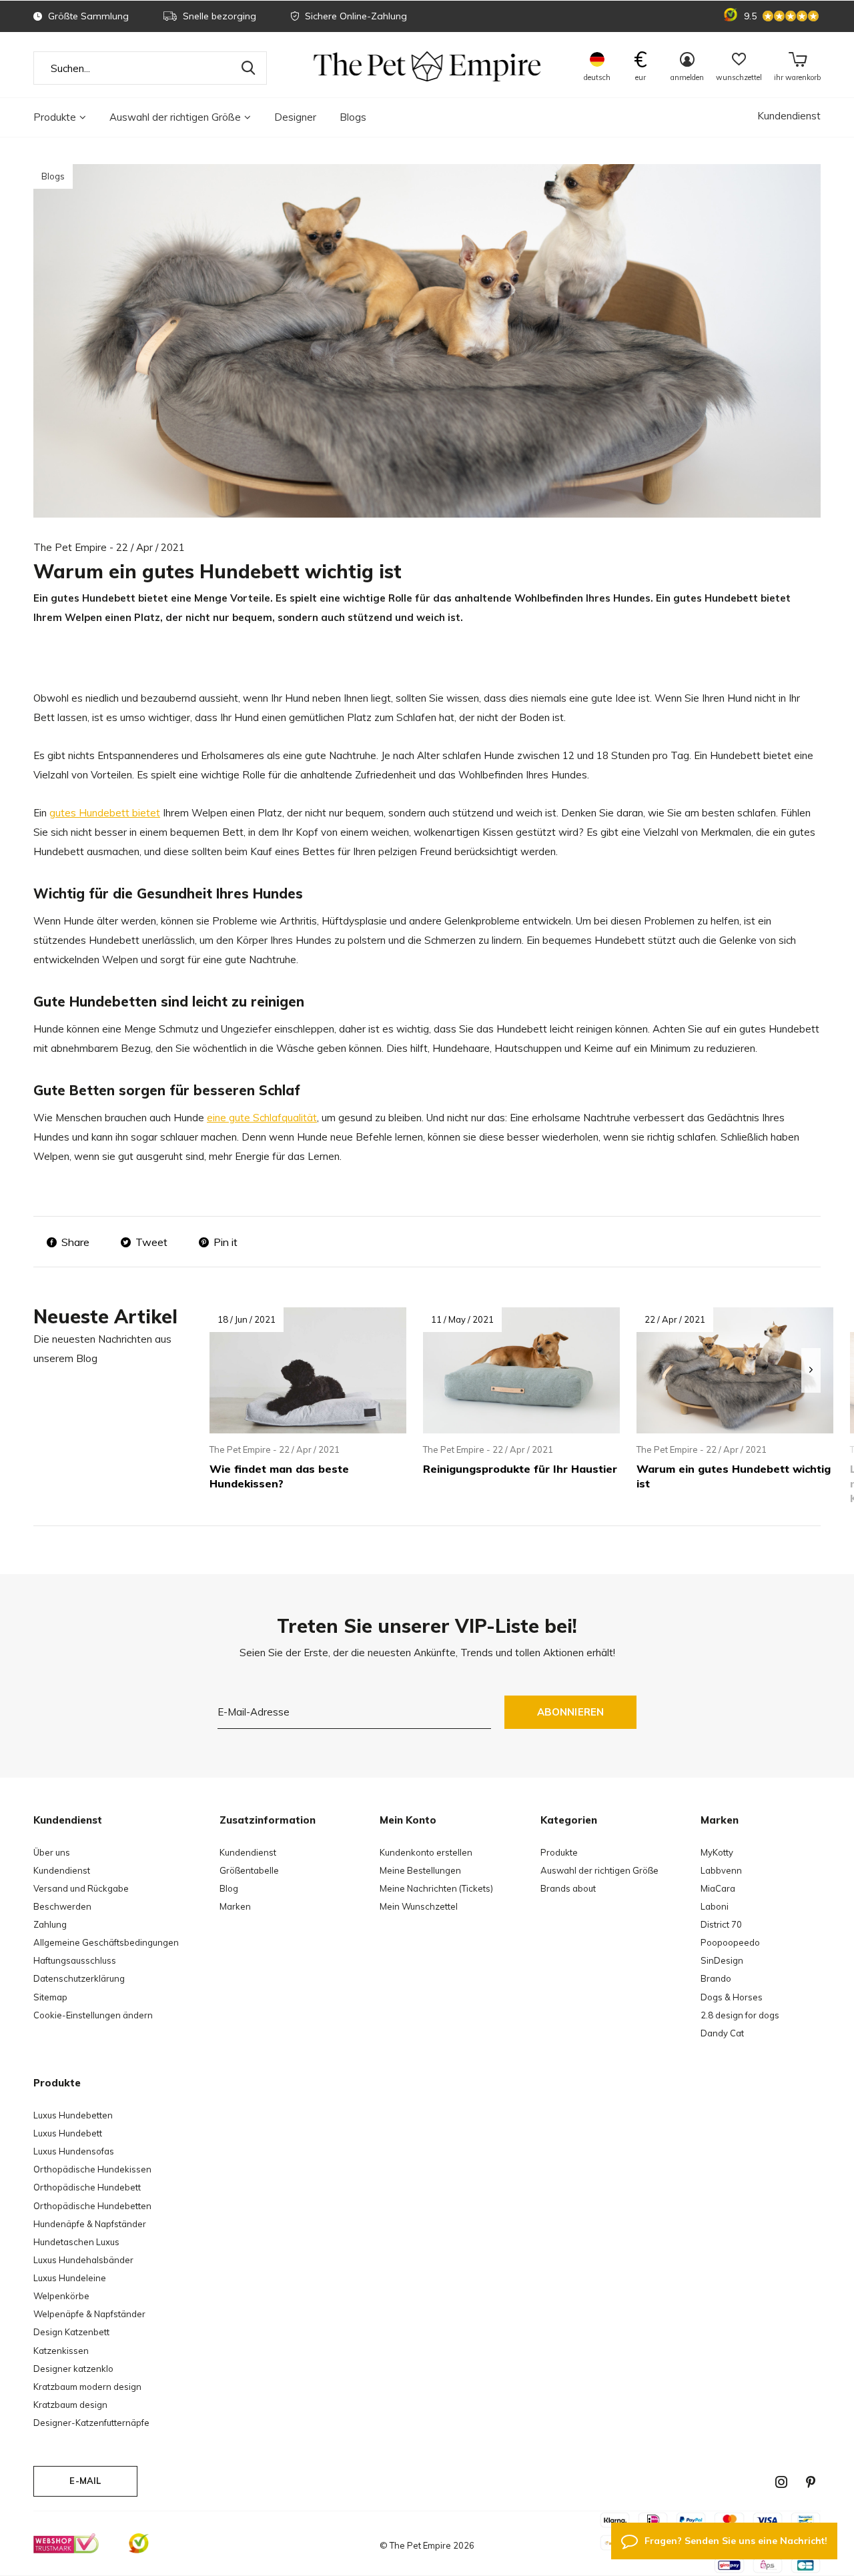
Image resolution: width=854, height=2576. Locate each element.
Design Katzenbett (71, 2332)
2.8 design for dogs (740, 2015)
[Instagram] (781, 2482)
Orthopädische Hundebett (87, 2187)
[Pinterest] (811, 2482)
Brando (716, 1978)
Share (75, 1242)
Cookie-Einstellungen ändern (93, 2015)
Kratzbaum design (70, 2405)
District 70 (721, 1924)
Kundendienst (789, 116)
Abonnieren (571, 1712)
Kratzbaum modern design (87, 2387)
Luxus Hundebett (68, 2133)
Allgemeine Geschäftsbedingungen (106, 1942)
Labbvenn (721, 1870)
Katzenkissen (61, 2351)
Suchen (248, 68)
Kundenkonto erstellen (426, 1852)
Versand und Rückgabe (81, 1888)
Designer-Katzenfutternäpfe (91, 2423)
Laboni (715, 1906)
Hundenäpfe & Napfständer (90, 2224)
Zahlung (50, 1924)
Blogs (353, 117)
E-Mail (85, 2481)
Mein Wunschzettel (419, 1906)
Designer (295, 117)
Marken (235, 1906)
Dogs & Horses (732, 1997)
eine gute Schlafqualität (262, 1118)
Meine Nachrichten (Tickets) (436, 1888)
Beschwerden (62, 1906)
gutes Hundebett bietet (105, 813)
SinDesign (722, 1960)
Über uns (52, 1852)
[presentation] (811, 1370)
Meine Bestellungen (420, 1870)
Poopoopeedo (730, 1942)
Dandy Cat (722, 2033)
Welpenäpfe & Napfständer (89, 2314)
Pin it (226, 1242)
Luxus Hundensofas (74, 2151)
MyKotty (717, 1852)
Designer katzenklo (73, 2369)
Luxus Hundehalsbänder (83, 2260)
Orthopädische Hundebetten (92, 2206)
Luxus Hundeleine (70, 2278)
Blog (229, 1888)
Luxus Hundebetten (73, 2115)
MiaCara (718, 1888)
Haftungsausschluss (75, 1960)
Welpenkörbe (61, 2296)
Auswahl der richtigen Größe (175, 117)
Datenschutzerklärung (79, 1978)
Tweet (151, 1242)
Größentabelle (249, 1870)
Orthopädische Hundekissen (92, 2169)
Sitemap (50, 1997)
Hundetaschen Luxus (76, 2242)
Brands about (568, 1888)
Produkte (55, 117)
